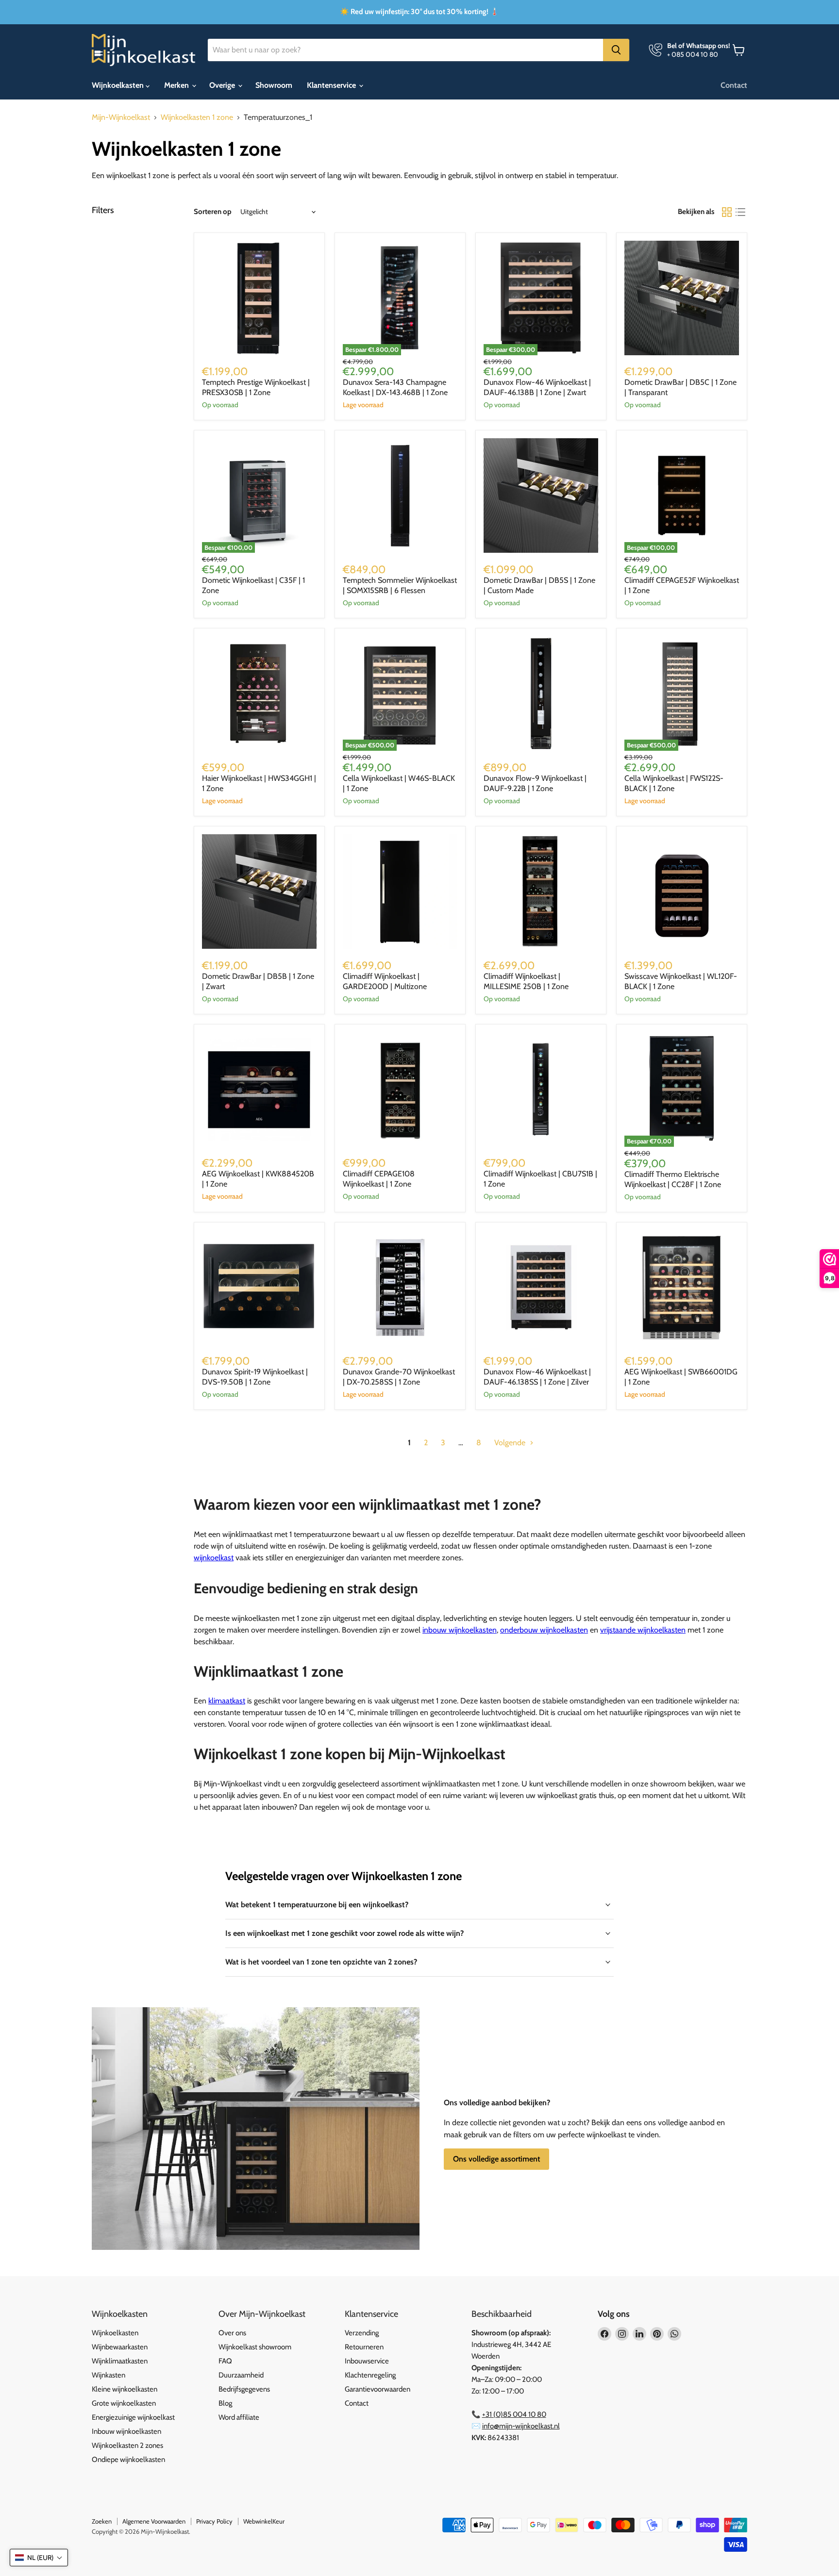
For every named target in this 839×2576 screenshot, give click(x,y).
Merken (177, 85)
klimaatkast (227, 1701)
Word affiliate (239, 2417)
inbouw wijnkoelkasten (460, 1630)
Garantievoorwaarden (378, 2389)
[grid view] (727, 212)
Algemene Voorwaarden (154, 2521)
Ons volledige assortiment (496, 2159)
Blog (225, 2403)
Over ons (232, 2333)
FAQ (225, 2361)
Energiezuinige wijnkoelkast (133, 2417)
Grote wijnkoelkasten (124, 2403)
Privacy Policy (214, 2521)
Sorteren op (213, 212)
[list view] (740, 212)
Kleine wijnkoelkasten (125, 2389)
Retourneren (364, 2347)
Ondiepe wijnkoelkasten (128, 2460)
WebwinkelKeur (264, 2521)
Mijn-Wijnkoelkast (121, 117)
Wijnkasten (109, 2375)
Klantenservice (332, 85)
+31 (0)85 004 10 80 (514, 2414)
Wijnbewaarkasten (120, 2347)
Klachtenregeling (370, 2375)
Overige (223, 85)
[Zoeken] (616, 50)
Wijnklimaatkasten (120, 2361)
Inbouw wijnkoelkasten (126, 2431)
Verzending (362, 2333)
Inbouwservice (367, 2361)
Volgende (511, 1443)
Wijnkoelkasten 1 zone (197, 117)
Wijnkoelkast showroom (255, 2347)
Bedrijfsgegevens (244, 2389)
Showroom (274, 85)
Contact (734, 85)
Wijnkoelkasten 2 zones (127, 2445)
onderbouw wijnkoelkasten (544, 1630)
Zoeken (102, 2521)
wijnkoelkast (214, 1558)
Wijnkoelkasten (119, 85)
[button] (39, 2558)
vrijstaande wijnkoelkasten (643, 1630)
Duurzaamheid (241, 2375)
